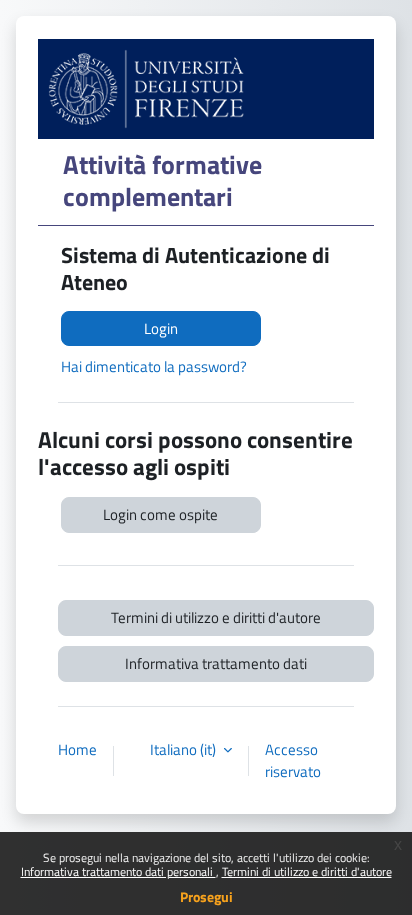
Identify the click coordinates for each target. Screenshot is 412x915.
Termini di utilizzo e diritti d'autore (307, 871)
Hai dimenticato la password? (154, 366)
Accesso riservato (293, 761)
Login (161, 328)
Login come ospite (160, 514)
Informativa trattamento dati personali (118, 871)
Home (77, 750)
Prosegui (206, 896)
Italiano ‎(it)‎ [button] (184, 750)
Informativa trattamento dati (216, 663)
